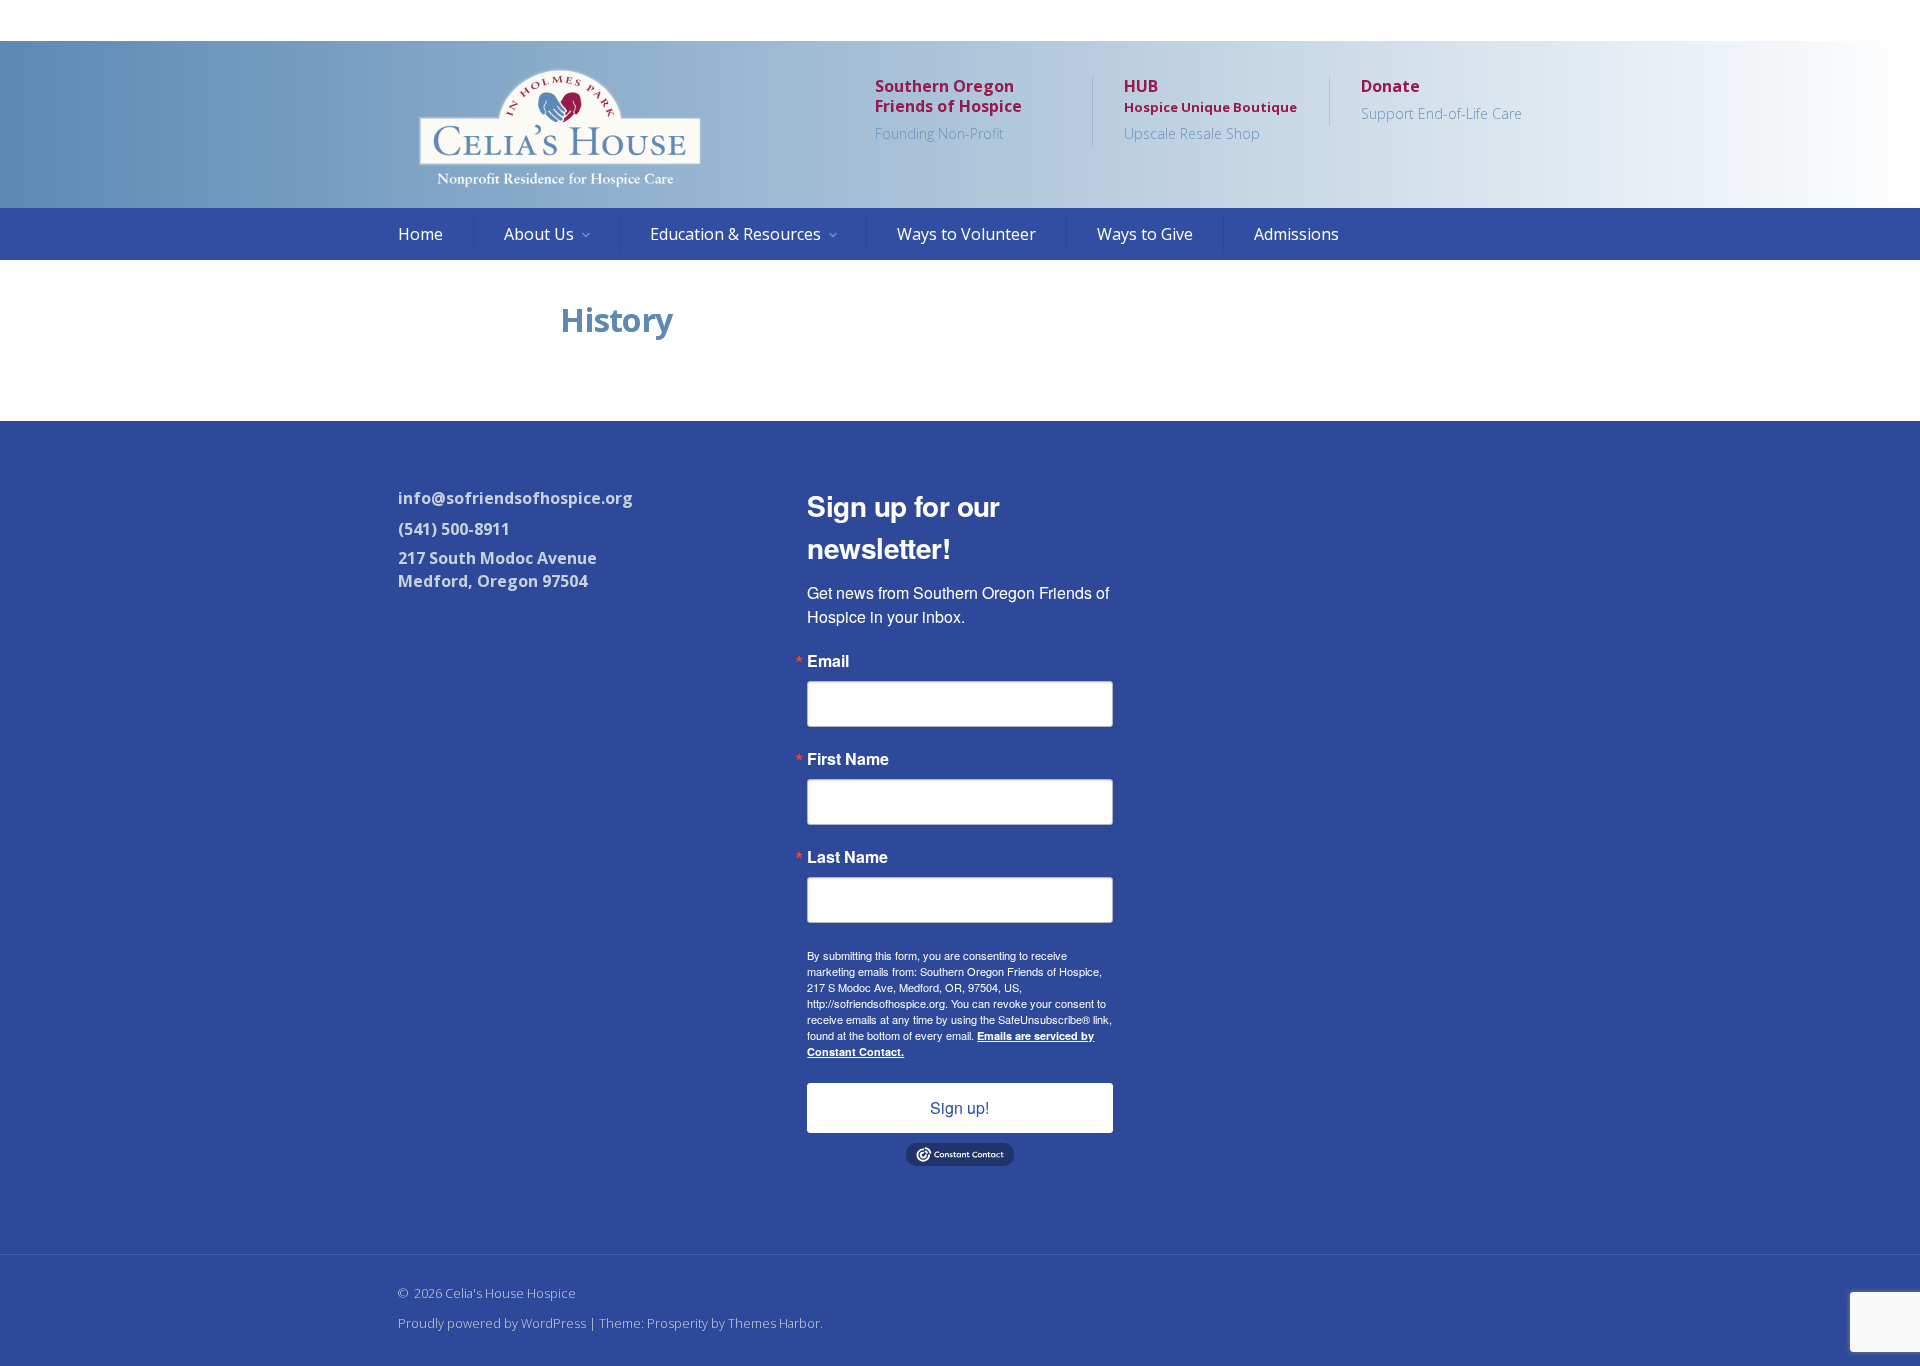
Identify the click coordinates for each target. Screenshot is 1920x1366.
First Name (848, 759)
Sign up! (959, 1107)
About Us (539, 234)
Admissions (1296, 234)
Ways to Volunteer (966, 234)
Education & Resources (735, 234)
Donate (1441, 99)
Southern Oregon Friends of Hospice (948, 109)
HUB (1210, 109)
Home (420, 234)
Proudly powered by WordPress (492, 1323)
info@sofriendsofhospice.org (515, 498)
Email (828, 661)
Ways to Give (1145, 234)
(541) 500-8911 (454, 529)
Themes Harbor (774, 1323)
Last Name (847, 857)
